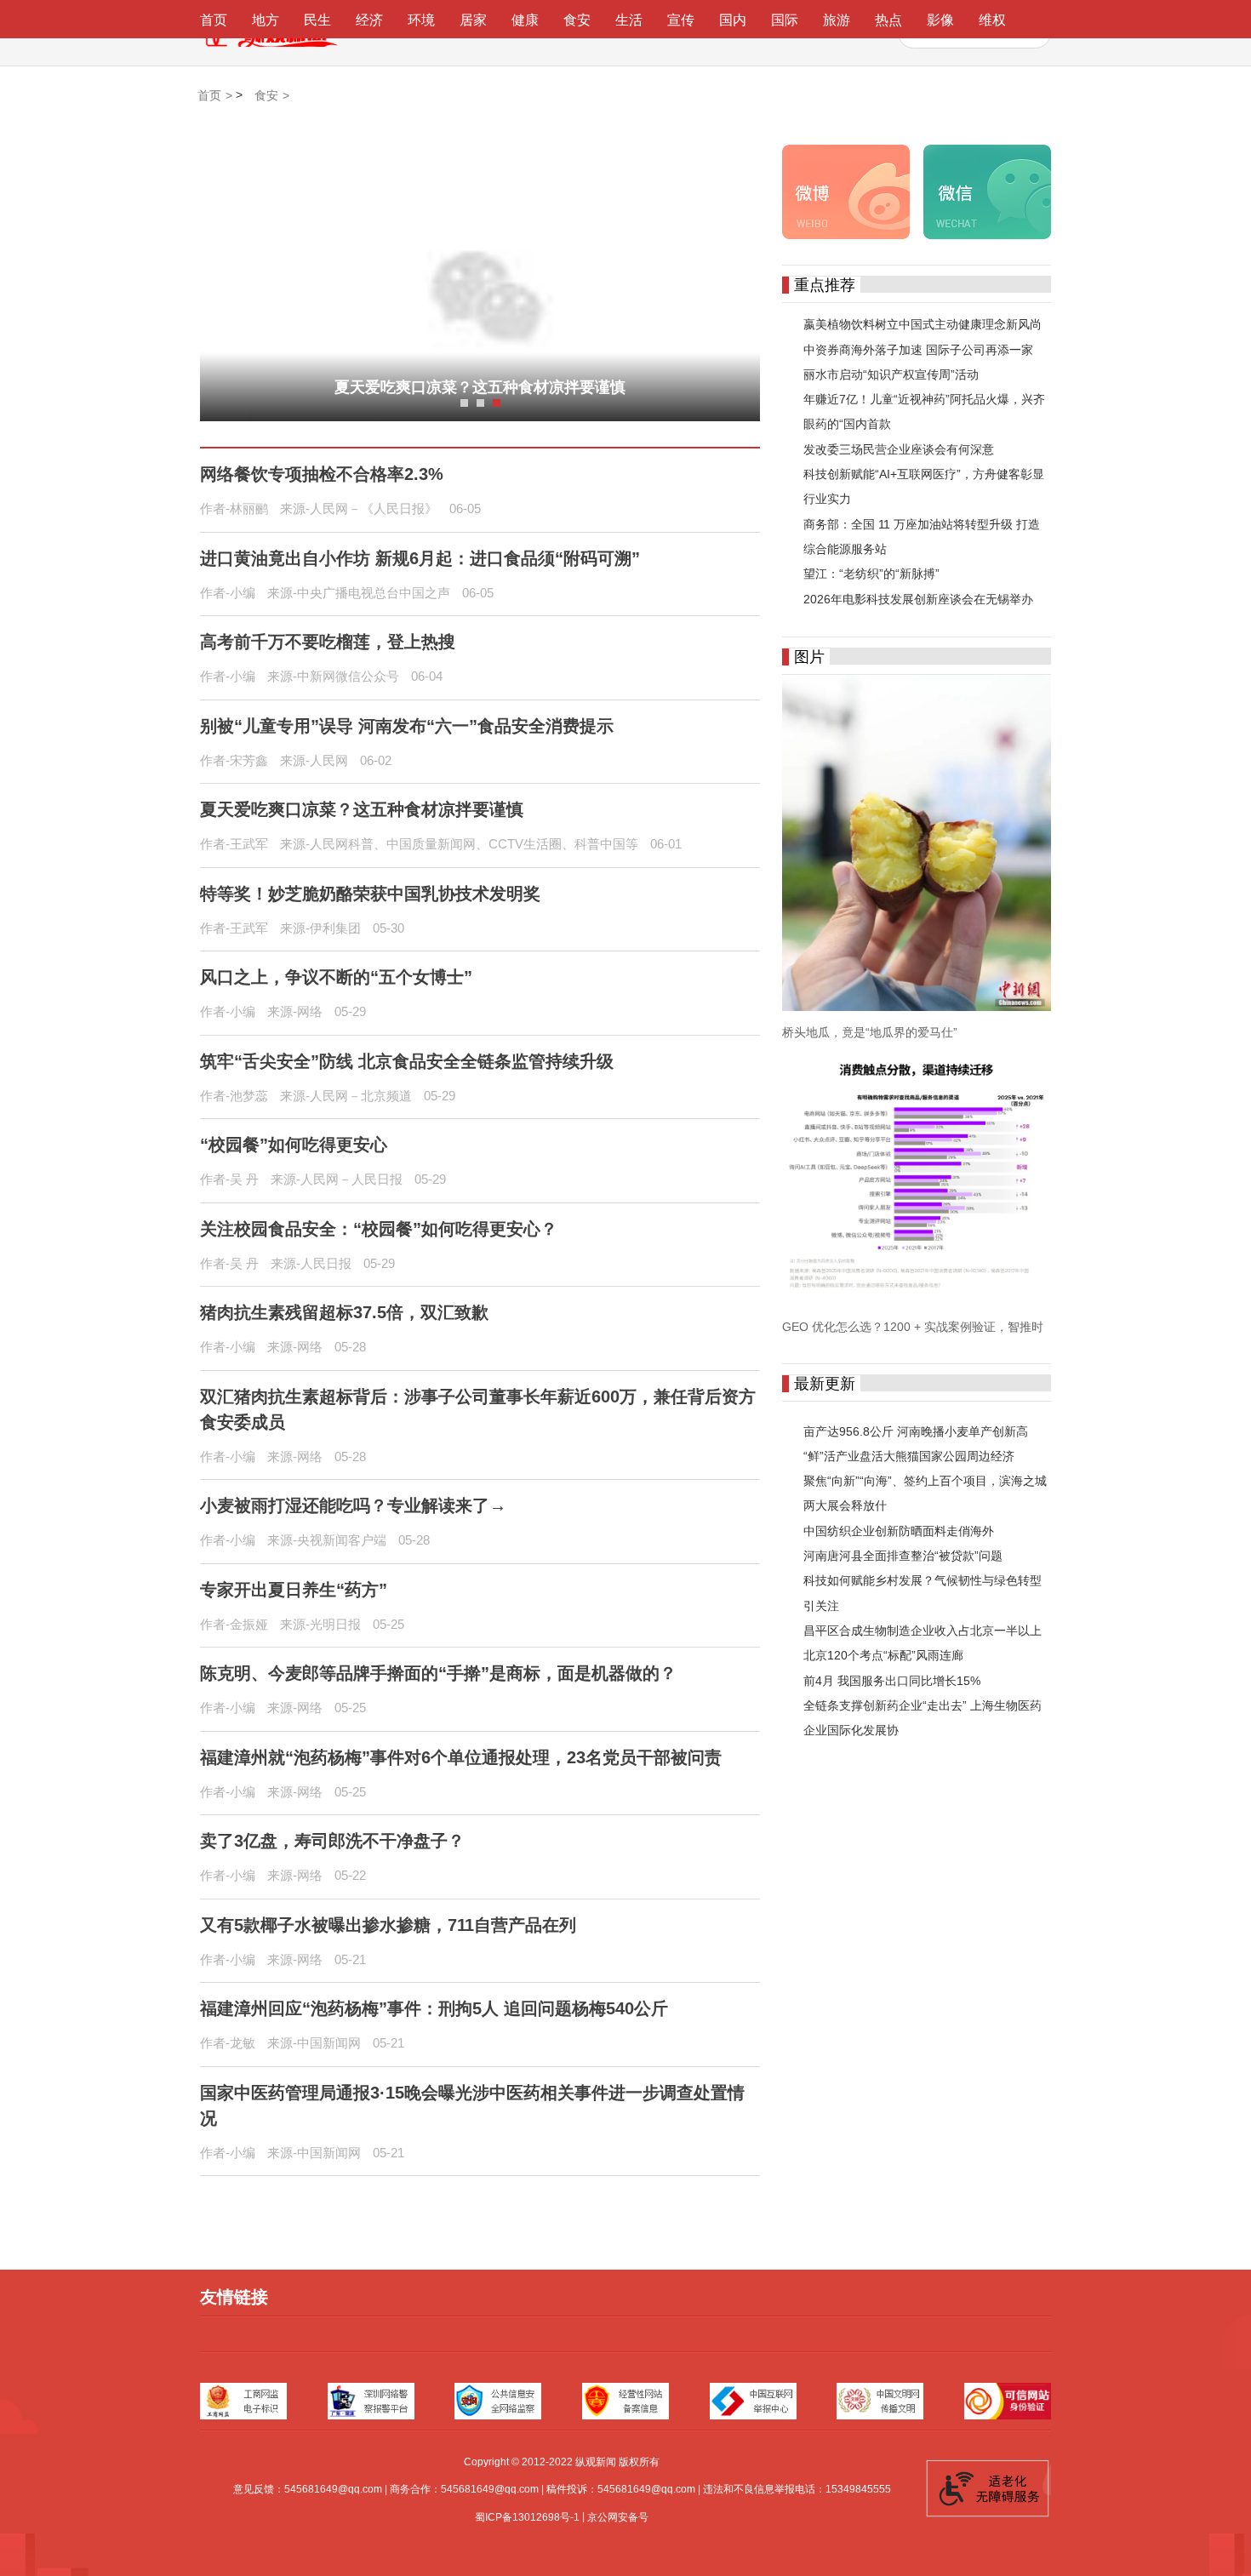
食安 (577, 20)
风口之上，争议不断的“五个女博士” (336, 977)
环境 (421, 20)
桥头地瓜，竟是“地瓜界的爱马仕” (870, 1032)
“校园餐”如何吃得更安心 (294, 1145)
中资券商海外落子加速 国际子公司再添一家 (918, 350)
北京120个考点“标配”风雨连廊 (883, 1656)
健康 (525, 20)
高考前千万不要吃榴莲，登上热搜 (328, 642)
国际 (785, 20)
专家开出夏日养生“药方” (294, 1590)
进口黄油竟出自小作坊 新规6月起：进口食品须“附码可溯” (420, 558)
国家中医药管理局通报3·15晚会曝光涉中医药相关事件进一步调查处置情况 (472, 2105)
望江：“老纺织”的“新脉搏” (871, 574)
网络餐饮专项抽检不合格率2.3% (322, 474)
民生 (317, 20)
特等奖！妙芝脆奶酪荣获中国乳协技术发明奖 (480, 387)
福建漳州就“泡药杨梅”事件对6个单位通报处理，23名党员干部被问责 (461, 1757)
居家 (473, 20)
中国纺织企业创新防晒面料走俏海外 (899, 1531)
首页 (214, 20)
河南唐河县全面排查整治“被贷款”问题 (903, 1556)
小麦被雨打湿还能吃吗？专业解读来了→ (353, 1505)
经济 (369, 20)
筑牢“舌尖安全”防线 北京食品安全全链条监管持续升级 (407, 1061)
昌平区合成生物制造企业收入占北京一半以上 (923, 1631)
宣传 (681, 20)
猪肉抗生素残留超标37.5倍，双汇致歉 (344, 1312)
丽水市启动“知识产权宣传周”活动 (891, 374)
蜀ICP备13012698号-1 (527, 2517)
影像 (940, 20)
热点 (888, 20)
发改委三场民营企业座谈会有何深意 (899, 449)
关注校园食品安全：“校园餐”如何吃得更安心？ (379, 1229)
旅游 (837, 20)
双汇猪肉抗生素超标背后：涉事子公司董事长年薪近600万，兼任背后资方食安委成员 (478, 1409)
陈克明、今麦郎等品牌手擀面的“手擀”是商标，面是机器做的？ (438, 1673)
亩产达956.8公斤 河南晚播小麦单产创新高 (916, 1431)
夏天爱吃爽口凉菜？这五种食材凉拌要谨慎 (362, 809)
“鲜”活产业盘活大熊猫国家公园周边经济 (909, 1456)
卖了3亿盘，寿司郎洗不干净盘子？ (332, 1841)
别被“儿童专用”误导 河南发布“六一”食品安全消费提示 (407, 726)
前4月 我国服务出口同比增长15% (892, 1681)
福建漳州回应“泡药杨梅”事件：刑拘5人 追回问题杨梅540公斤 (434, 2008)
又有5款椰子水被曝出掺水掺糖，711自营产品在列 (388, 1925)
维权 (992, 20)
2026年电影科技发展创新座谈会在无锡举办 (918, 599)
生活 (629, 20)
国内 (733, 20)
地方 (266, 20)
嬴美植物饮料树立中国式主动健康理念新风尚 (923, 325)
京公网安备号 (618, 2517)
